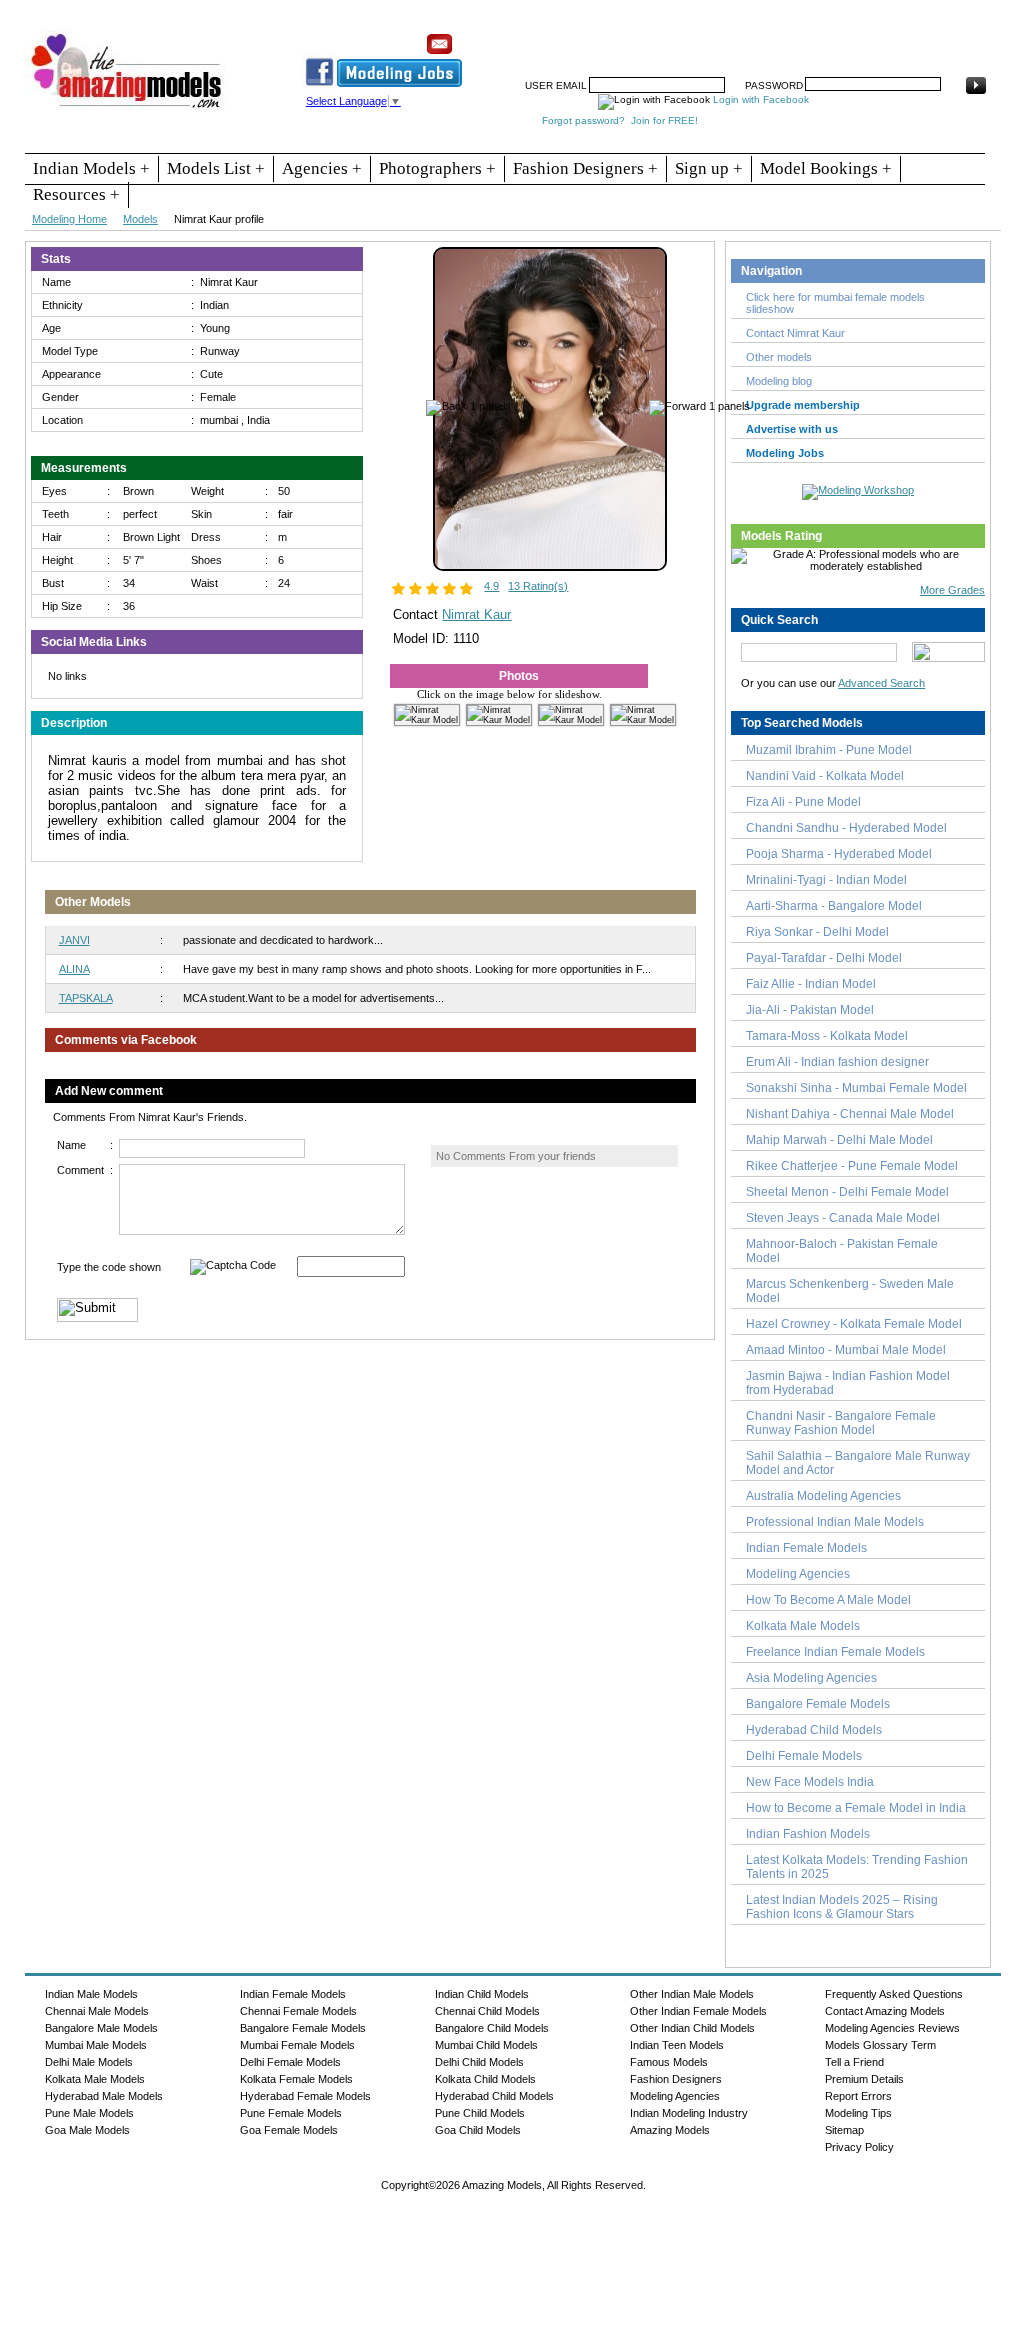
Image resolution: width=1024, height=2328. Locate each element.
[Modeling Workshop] (858, 488)
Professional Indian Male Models (835, 1522)
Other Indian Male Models (692, 1994)
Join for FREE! (664, 120)
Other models (779, 357)
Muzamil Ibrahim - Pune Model (829, 750)
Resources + (76, 194)
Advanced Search (881, 683)
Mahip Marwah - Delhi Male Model (839, 1140)
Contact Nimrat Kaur (795, 333)
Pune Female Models (291, 2113)
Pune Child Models (480, 2113)
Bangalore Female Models (818, 1704)
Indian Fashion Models (808, 1834)
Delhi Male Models (89, 2062)
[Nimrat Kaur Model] (550, 567)
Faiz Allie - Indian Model (811, 984)
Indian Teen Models (677, 2045)
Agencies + (322, 168)
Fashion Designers (676, 2079)
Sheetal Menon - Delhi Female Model (847, 1192)
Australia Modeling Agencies (823, 1496)
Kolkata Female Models (296, 2079)
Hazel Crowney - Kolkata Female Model (854, 1324)
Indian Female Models (806, 1548)
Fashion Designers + (585, 168)
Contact (856, 37)
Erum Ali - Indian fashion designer (837, 1062)
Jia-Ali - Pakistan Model (810, 1010)
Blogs (909, 37)
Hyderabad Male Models (104, 2096)
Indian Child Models (482, 1994)
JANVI (74, 940)
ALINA (74, 969)
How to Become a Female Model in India (856, 1808)
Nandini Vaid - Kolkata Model (825, 776)
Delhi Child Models (479, 2062)
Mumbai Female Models (297, 2045)
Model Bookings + (826, 168)
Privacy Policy (859, 2147)
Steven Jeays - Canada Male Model (843, 1218)
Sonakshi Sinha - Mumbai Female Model (856, 1088)
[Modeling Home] (127, 109)
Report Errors (858, 2096)
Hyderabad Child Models (814, 1730)
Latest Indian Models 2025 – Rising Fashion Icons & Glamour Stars (842, 1907)
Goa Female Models (289, 2130)
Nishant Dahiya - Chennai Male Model (850, 1114)
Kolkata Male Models (803, 1626)
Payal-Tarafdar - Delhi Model (824, 958)
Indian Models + (91, 168)
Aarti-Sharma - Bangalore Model (834, 906)
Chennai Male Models (97, 2011)
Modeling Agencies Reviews (892, 2028)
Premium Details (864, 2079)
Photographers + (437, 168)
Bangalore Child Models (492, 2028)
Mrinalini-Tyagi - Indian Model (826, 880)
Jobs (691, 37)
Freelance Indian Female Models (835, 1652)
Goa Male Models (87, 2130)
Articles (798, 37)
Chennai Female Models (298, 2011)
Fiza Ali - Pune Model (803, 802)
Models (140, 219)
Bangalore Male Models (101, 2028)
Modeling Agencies (798, 1574)
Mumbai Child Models (486, 2045)
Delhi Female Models (804, 1756)
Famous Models (669, 2062)
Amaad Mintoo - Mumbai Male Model (846, 1350)
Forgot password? (583, 120)
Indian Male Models (91, 1994)
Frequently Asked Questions (894, 1994)
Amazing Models (670, 2130)
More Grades (952, 590)
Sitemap (844, 2130)
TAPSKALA (86, 998)
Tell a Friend (854, 2062)
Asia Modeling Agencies (811, 1678)
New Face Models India (810, 1782)
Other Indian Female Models (698, 2011)
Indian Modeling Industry (689, 2113)
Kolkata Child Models (485, 2079)
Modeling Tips (858, 2113)
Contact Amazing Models (885, 2011)
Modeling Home (69, 219)
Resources (590, 37)
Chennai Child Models (487, 2011)
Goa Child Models (478, 2130)
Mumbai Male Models (96, 2045)
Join (648, 37)
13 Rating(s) (538, 586)
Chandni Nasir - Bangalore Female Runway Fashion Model (841, 1423)
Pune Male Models (89, 2113)
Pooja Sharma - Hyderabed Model (839, 854)
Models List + (216, 168)
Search (741, 37)
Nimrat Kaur (476, 614)
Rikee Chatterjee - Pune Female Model (852, 1166)
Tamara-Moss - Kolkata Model (827, 1036)
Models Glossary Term (880, 2045)
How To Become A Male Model (828, 1600)
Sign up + (709, 168)
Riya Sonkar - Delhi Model (817, 932)
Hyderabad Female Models (305, 2096)
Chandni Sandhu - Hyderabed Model (846, 828)
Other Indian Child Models (692, 2028)
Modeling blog (782, 381)
